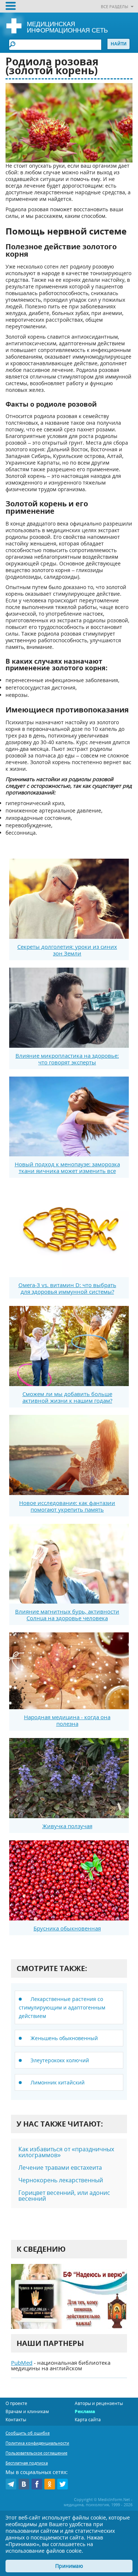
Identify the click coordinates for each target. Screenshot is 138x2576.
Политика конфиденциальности (37, 2443)
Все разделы (114, 6)
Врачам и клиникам (27, 2411)
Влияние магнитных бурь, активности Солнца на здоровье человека (67, 1615)
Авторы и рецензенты (99, 2403)
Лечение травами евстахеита (60, 2168)
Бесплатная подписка (27, 2463)
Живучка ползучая (67, 1826)
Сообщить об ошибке (28, 2433)
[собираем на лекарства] (69, 2296)
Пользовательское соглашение (36, 2453)
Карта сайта (88, 2420)
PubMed (22, 2363)
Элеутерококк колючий (60, 2060)
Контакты (16, 2420)
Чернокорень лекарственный (61, 2180)
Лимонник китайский (58, 2082)
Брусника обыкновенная (67, 1928)
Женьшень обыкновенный (64, 2038)
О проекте (16, 2403)
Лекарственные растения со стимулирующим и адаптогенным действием (62, 2007)
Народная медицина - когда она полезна (67, 1720)
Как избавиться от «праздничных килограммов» (66, 2152)
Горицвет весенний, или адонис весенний (64, 2196)
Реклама (85, 2411)
